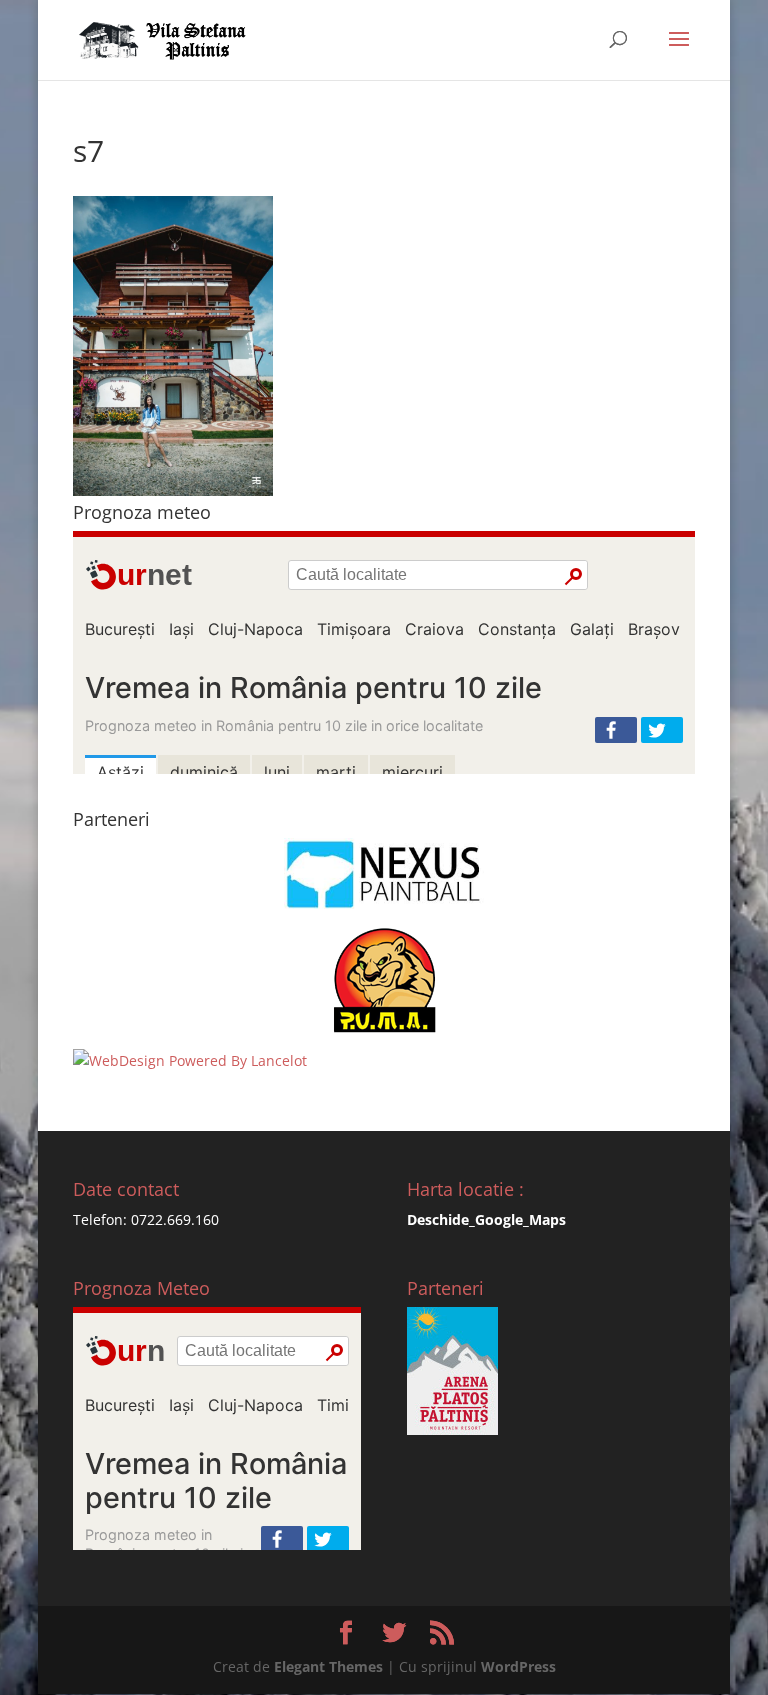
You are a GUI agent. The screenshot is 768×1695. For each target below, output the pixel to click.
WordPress (518, 1666)
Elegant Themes (328, 1666)
